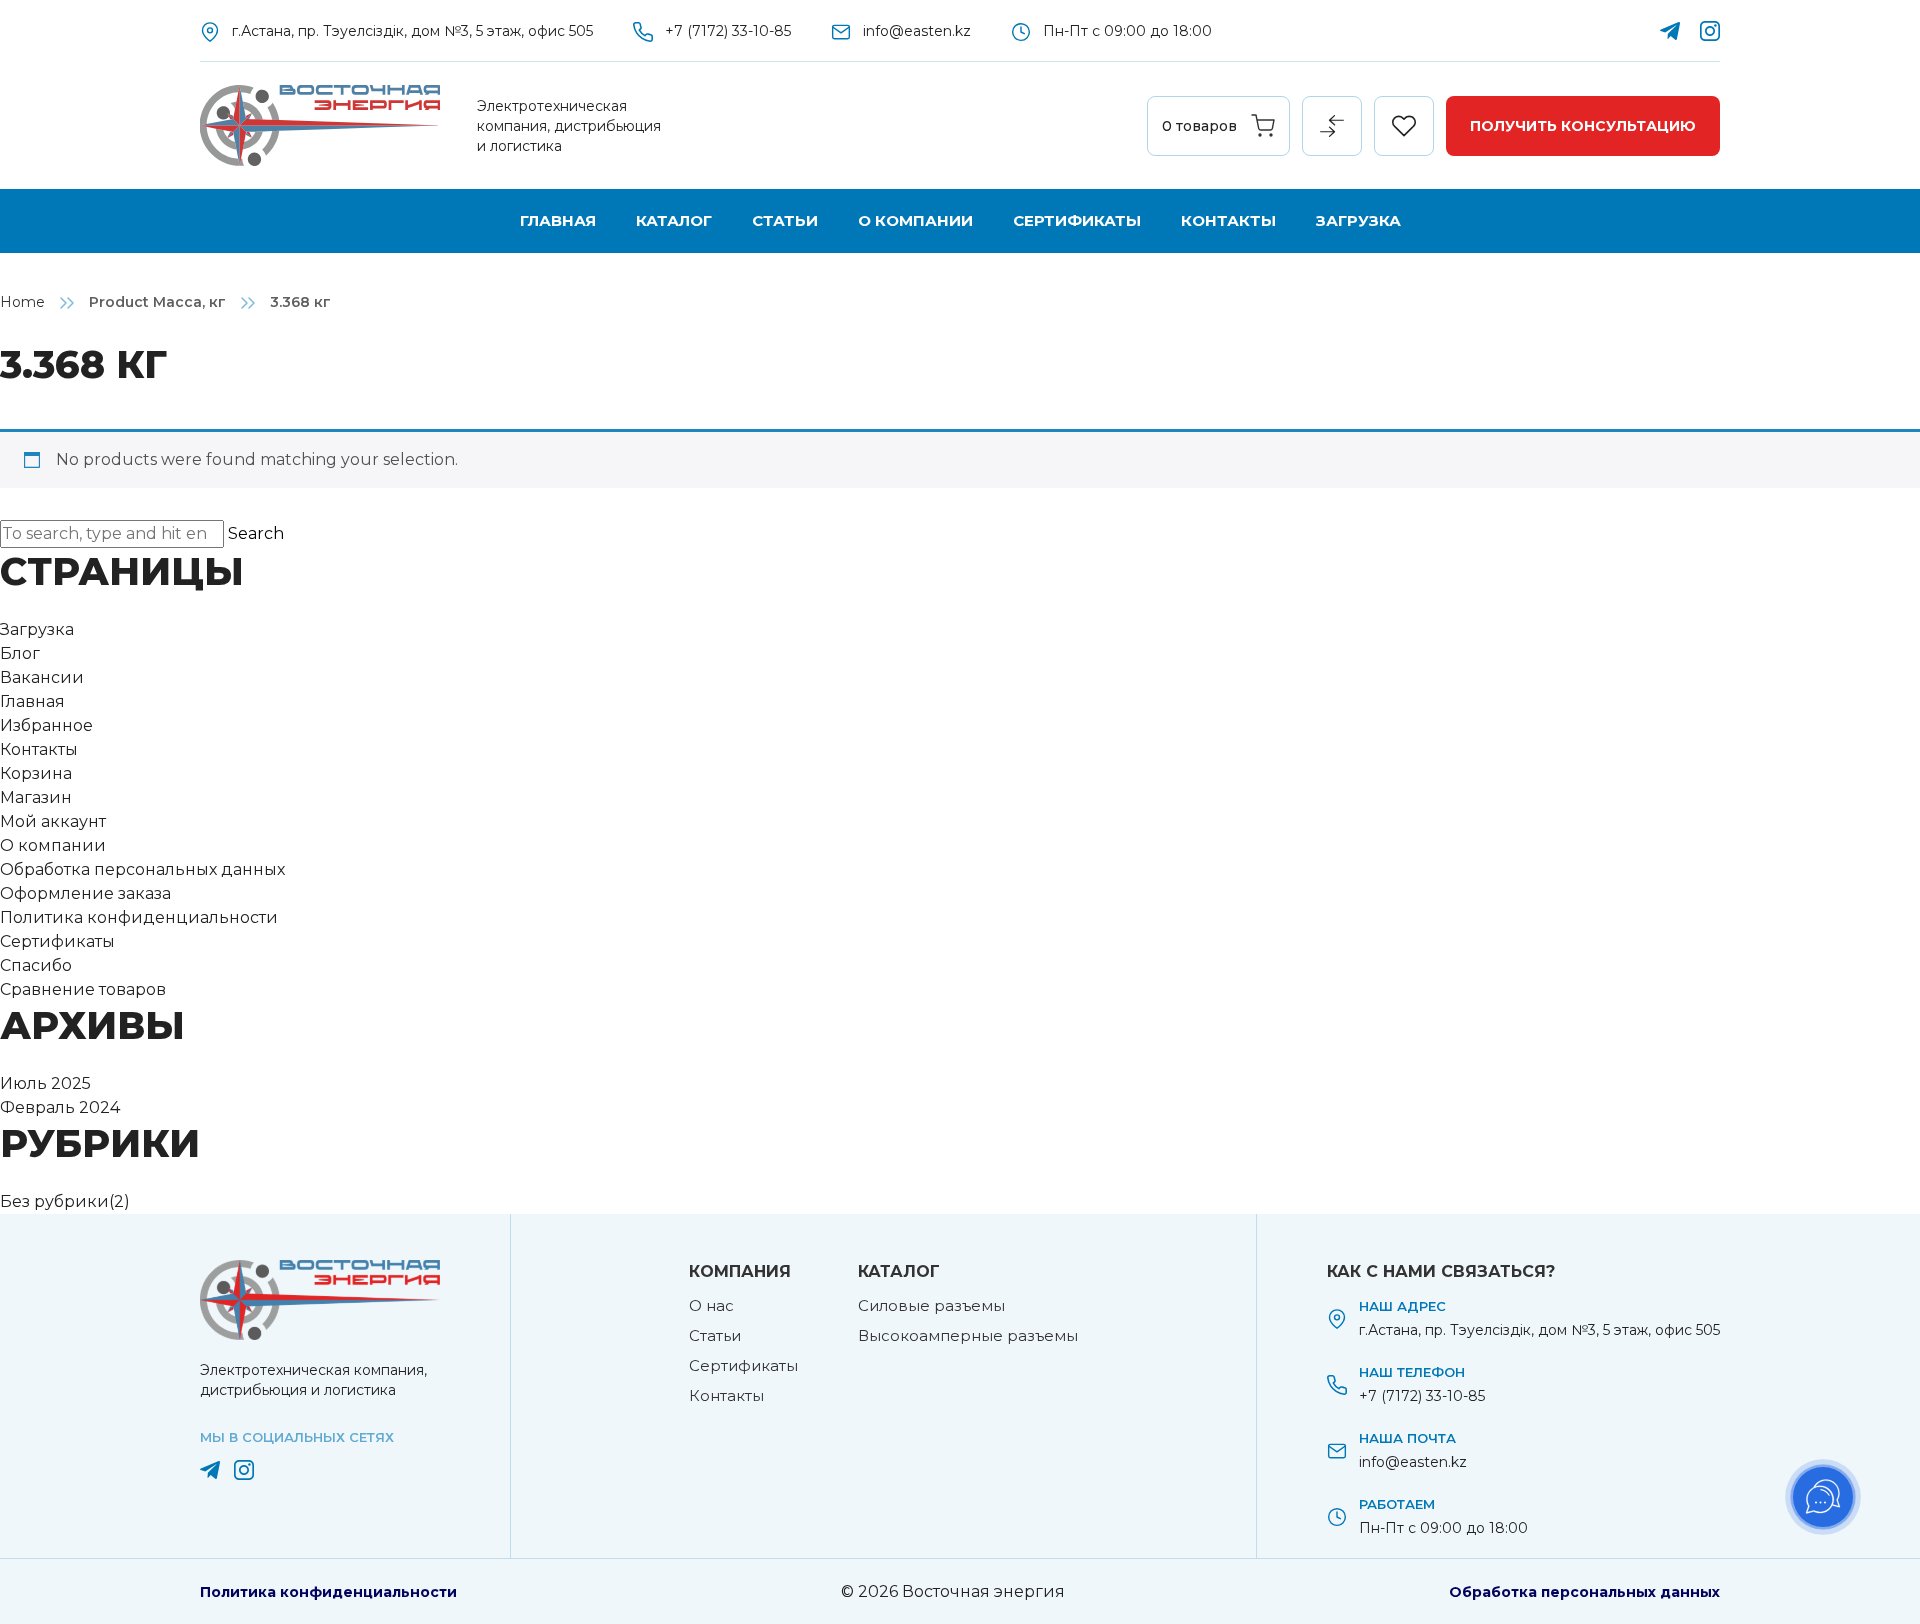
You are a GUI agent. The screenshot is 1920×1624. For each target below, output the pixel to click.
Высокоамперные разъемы (968, 1335)
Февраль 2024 (60, 1107)
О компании (915, 220)
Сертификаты (1077, 220)
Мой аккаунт (53, 821)
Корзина (36, 773)
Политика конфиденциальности (139, 917)
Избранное (46, 725)
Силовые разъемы (931, 1305)
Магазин (36, 797)
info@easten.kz (917, 31)
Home (22, 302)
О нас (711, 1305)
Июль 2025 (45, 1083)
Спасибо (36, 965)
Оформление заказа (85, 893)
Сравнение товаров (83, 989)
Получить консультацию (1583, 126)
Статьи (785, 220)
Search (256, 533)
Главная (558, 220)
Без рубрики (54, 1201)
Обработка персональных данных (142, 869)
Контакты (1228, 220)
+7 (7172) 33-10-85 (728, 31)
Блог (20, 653)
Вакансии (42, 677)
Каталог (674, 220)
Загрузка (1358, 220)
